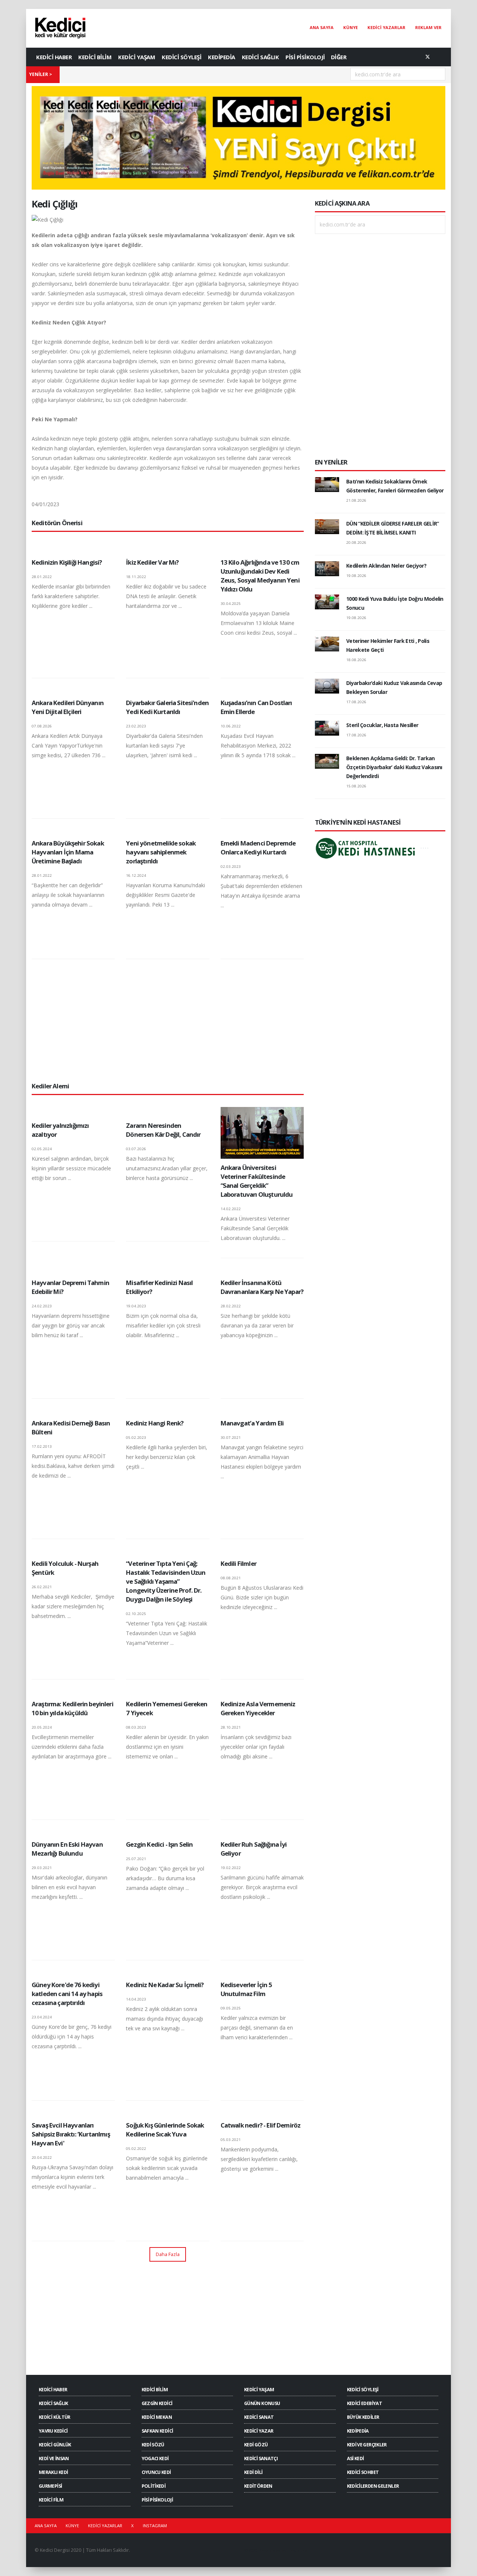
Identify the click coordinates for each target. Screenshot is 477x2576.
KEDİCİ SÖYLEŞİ (181, 57)
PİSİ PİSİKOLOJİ (305, 57)
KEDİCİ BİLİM (95, 57)
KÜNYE (350, 27)
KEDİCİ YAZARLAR (386, 27)
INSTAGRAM (155, 2526)
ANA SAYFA (322, 27)
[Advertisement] (168, 1020)
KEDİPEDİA (222, 57)
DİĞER (339, 57)
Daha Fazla (168, 2254)
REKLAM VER (428, 27)
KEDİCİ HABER (54, 57)
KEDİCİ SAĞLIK (260, 57)
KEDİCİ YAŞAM (137, 57)
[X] (427, 57)
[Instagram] (440, 57)
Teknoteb (298, 2550)
